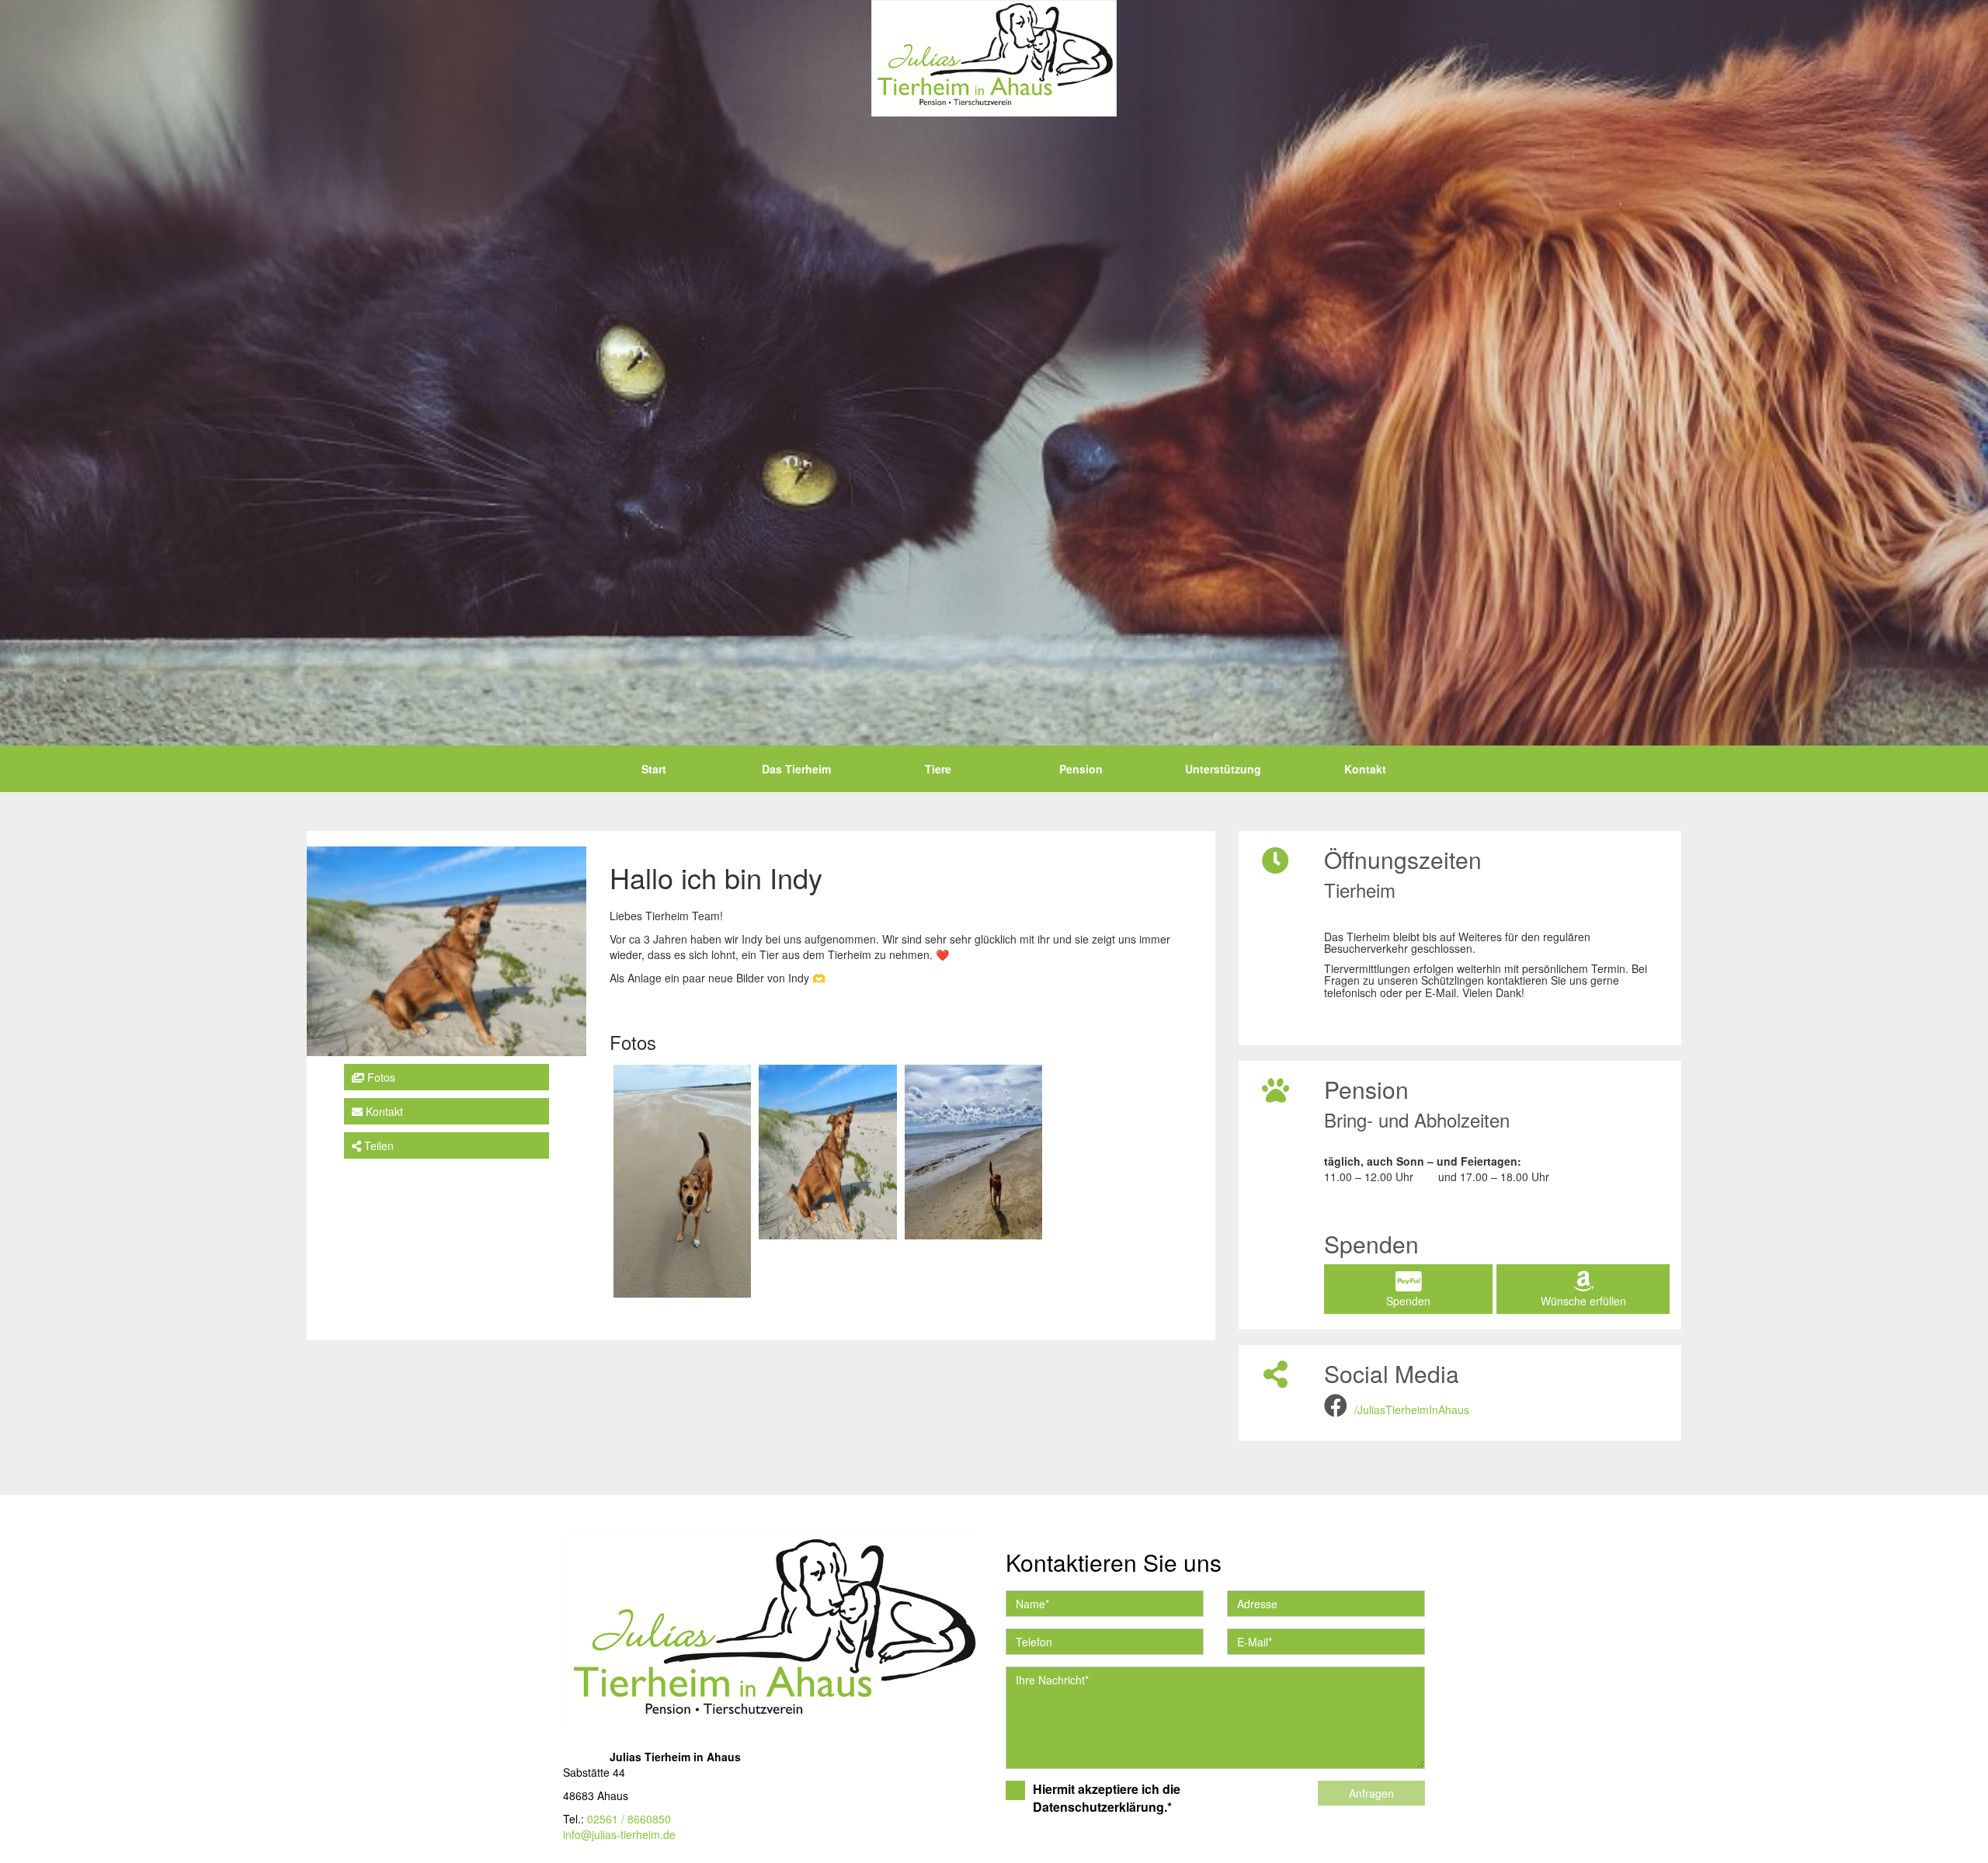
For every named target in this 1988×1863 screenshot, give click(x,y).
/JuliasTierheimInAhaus (1412, 1409)
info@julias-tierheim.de (619, 1834)
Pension (1081, 769)
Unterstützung (1223, 769)
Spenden (1408, 1301)
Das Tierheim (796, 769)
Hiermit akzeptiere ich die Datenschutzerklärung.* (1107, 1798)
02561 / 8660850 (629, 1819)
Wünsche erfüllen (1583, 1301)
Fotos (380, 1077)
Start (654, 769)
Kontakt (1365, 769)
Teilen (377, 1145)
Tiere (938, 769)
